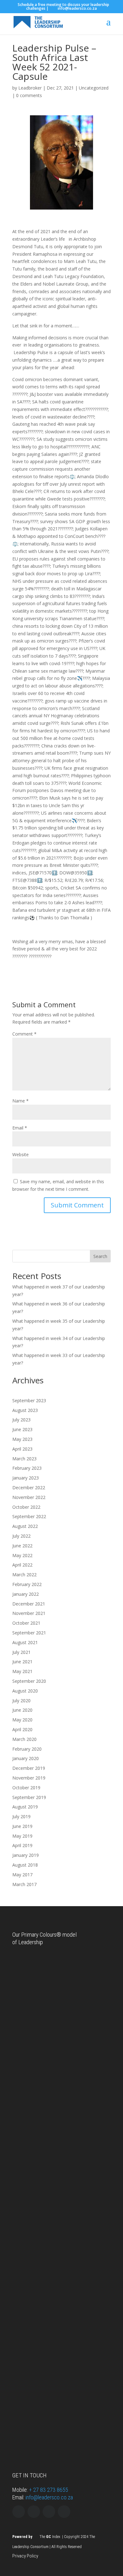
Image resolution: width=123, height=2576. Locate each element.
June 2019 (22, 1826)
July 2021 (21, 1652)
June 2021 (22, 1662)
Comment (24, 1034)
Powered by (22, 2537)
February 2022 (27, 1584)
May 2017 (22, 1875)
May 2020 (22, 1720)
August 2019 (25, 1807)
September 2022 (29, 1516)
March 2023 (24, 1459)
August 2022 (25, 1526)
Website (20, 1154)
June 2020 (22, 1710)
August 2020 (25, 1691)
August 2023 (25, 1410)
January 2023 (26, 1478)
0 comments (29, 95)
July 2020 (21, 1701)
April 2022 (22, 1565)
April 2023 (22, 1449)
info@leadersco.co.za (49, 2497)
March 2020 (24, 1739)
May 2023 (22, 1439)
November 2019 (29, 1778)
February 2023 (27, 1468)
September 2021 (29, 1633)
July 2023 (21, 1420)
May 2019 (22, 1836)
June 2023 (22, 1429)
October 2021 (26, 1623)
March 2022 (24, 1575)
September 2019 (29, 1797)
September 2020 (29, 1681)
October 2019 (26, 1788)
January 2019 (26, 1855)
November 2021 (29, 1613)
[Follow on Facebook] (49, 2512)
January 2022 (26, 1594)
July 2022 (21, 1536)
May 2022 (22, 1555)
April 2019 (22, 1845)
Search (100, 1256)
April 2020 (22, 1729)
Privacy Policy (25, 2556)
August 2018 (25, 1865)
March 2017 (24, 1884)
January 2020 (26, 1758)
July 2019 (21, 1816)
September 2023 (29, 1400)
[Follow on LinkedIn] (34, 2512)
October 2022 (26, 1507)
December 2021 (29, 1604)
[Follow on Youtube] (64, 2512)
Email (20, 1128)
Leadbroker (30, 88)
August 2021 (25, 1642)
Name (20, 1101)
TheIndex (50, 2537)
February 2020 (27, 1749)
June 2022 (22, 1546)
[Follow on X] (19, 2512)
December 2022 (29, 1488)
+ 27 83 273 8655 (49, 2490)
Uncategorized (94, 88)
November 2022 (29, 1497)
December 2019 (29, 1768)
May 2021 (22, 1671)
